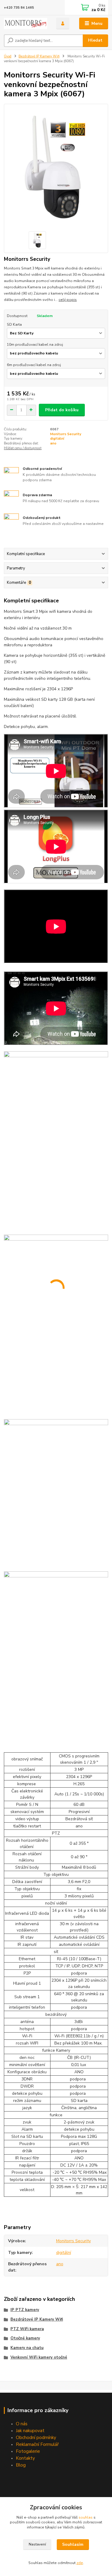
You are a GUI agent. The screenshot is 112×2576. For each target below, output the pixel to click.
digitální (57, 439)
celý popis (68, 300)
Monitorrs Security (66, 434)
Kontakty (25, 2458)
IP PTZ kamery (25, 2310)
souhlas (86, 2517)
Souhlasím (73, 2544)
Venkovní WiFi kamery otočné (39, 2357)
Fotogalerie (28, 2451)
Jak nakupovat (30, 2430)
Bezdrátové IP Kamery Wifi (39, 56)
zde (80, 2563)
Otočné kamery (25, 2338)
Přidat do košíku (62, 410)
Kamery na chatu (27, 2348)
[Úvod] (26, 24)
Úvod (8, 56)
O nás (22, 2424)
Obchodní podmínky (36, 2437)
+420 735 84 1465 (19, 8)
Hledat (95, 40)
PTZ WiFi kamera (27, 2329)
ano (53, 443)
